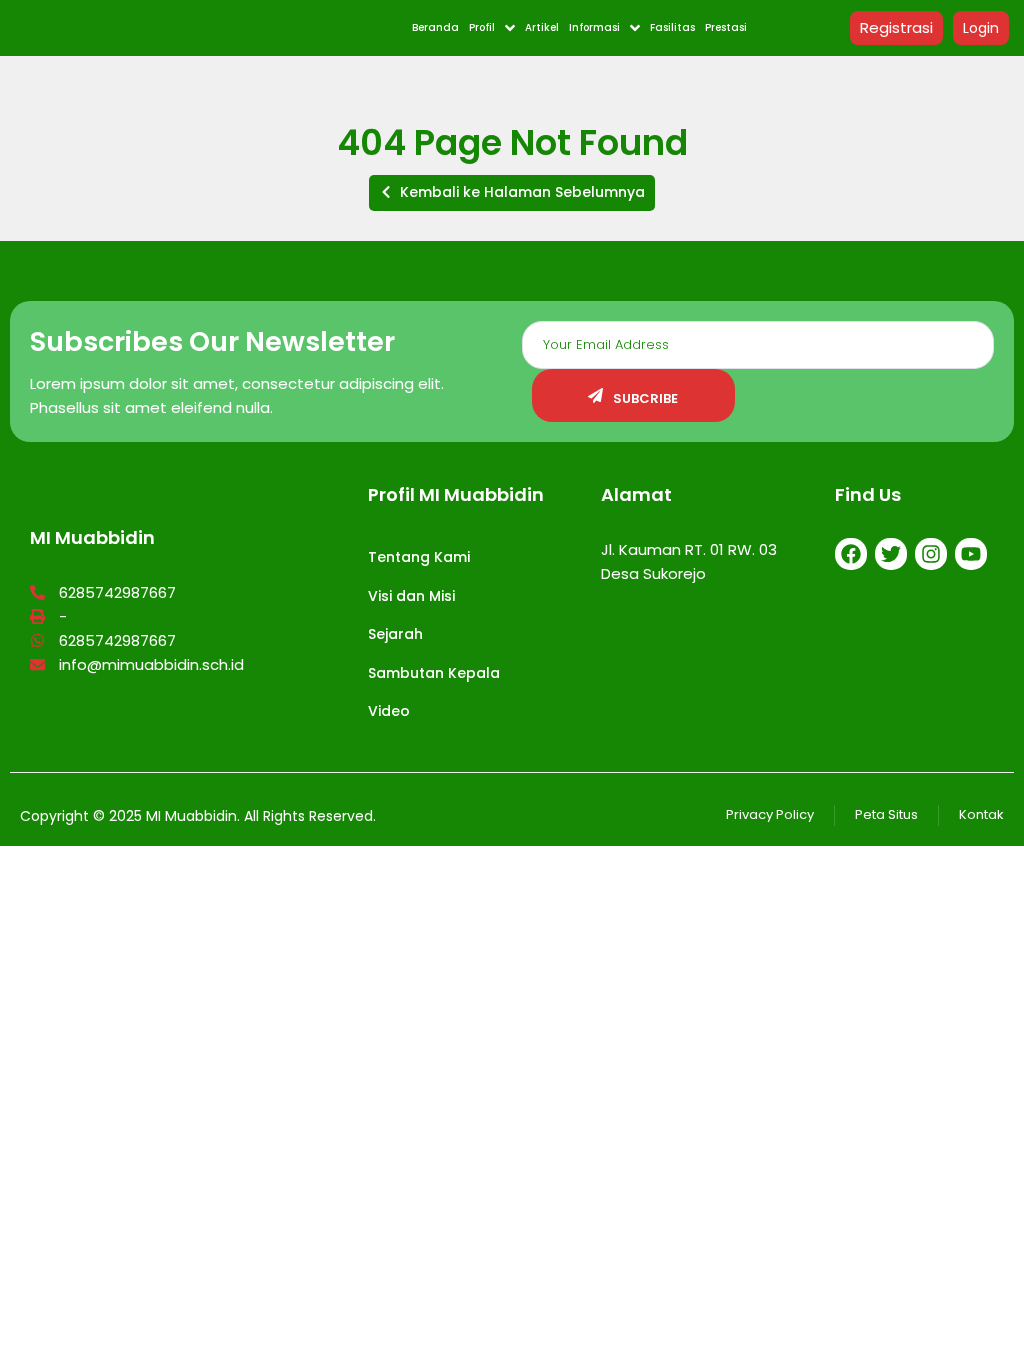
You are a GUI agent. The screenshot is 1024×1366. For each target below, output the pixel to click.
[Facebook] (851, 554)
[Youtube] (971, 554)
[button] (512, 193)
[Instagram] (931, 554)
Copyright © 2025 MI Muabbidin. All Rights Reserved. (198, 816)
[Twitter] (891, 554)
